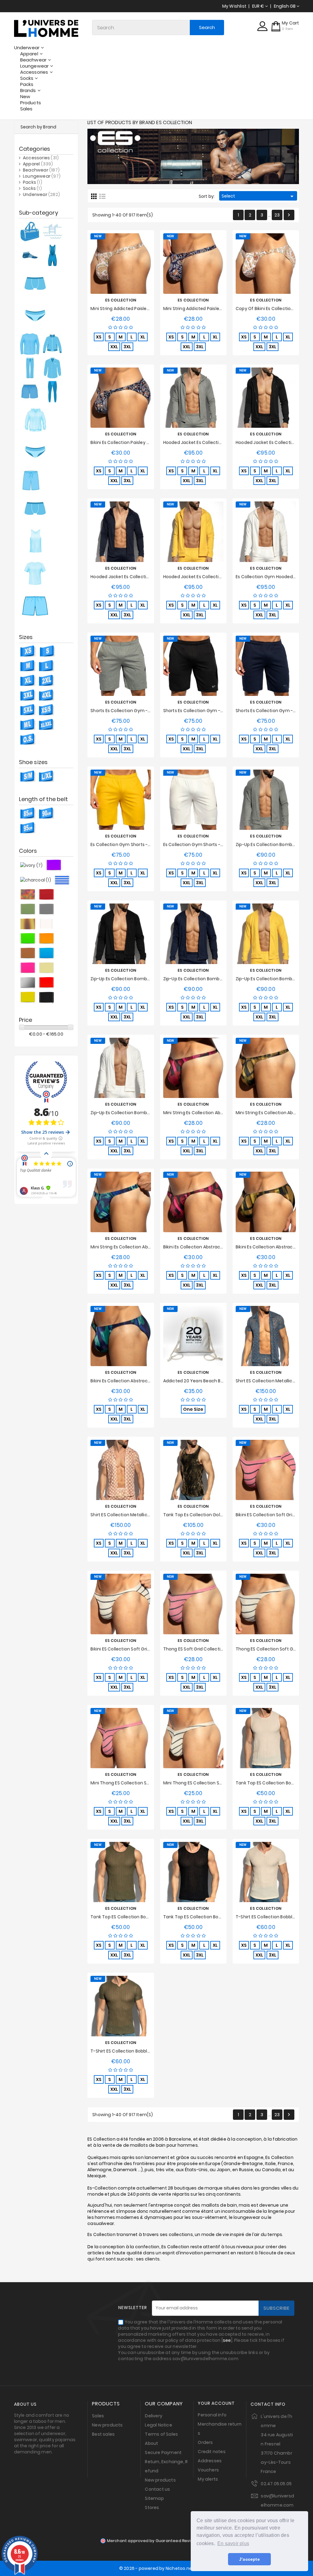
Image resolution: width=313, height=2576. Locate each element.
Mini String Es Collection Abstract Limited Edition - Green (151, 1247)
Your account (216, 2403)
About (151, 2443)
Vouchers (208, 2470)
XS (99, 337)
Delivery (154, 2416)
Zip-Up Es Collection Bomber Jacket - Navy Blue (214, 979)
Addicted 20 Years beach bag (195, 1381)
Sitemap (154, 2498)
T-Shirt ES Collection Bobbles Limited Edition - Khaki (145, 2051)
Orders (205, 2442)
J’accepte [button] (249, 2559)
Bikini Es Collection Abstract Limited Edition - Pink (215, 1247)
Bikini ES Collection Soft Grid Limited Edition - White (145, 1649)
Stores (152, 2508)
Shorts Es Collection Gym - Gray (125, 711)
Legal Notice (158, 2425)
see (227, 2340)
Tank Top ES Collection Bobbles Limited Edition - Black (221, 1917)
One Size (193, 1409)
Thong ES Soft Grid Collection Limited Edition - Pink (217, 1649)
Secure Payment (163, 2452)
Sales (98, 2416)
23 (277, 215)
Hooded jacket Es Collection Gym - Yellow (209, 577)
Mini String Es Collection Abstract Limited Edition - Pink (221, 1113)
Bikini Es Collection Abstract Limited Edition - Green (145, 1381)
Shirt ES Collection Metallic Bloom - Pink (133, 1515)
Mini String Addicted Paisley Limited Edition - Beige (144, 309)
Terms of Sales (161, 2434)
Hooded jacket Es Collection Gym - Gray (207, 442)
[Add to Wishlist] (114, 263)
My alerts (208, 2479)
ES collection (121, 300)
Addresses (210, 2461)
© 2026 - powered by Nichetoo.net (156, 2568)
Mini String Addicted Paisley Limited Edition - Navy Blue (221, 309)
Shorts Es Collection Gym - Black (198, 711)
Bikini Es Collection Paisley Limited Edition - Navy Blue (147, 442)
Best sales (103, 2434)
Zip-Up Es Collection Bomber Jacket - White (137, 1113)
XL (143, 337)
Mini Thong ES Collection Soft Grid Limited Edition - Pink (149, 1783)
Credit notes (212, 2452)
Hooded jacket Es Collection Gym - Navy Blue (139, 577)
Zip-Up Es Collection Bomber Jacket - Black (136, 979)
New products (107, 2425)
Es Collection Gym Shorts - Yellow (127, 844)
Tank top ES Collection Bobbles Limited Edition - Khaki (148, 1917)
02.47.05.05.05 (276, 2484)
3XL (127, 347)
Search (207, 27)
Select (258, 196)
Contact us (157, 2489)
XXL (114, 347)
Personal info (212, 2415)
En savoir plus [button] (233, 2543)
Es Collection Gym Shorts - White (199, 844)
